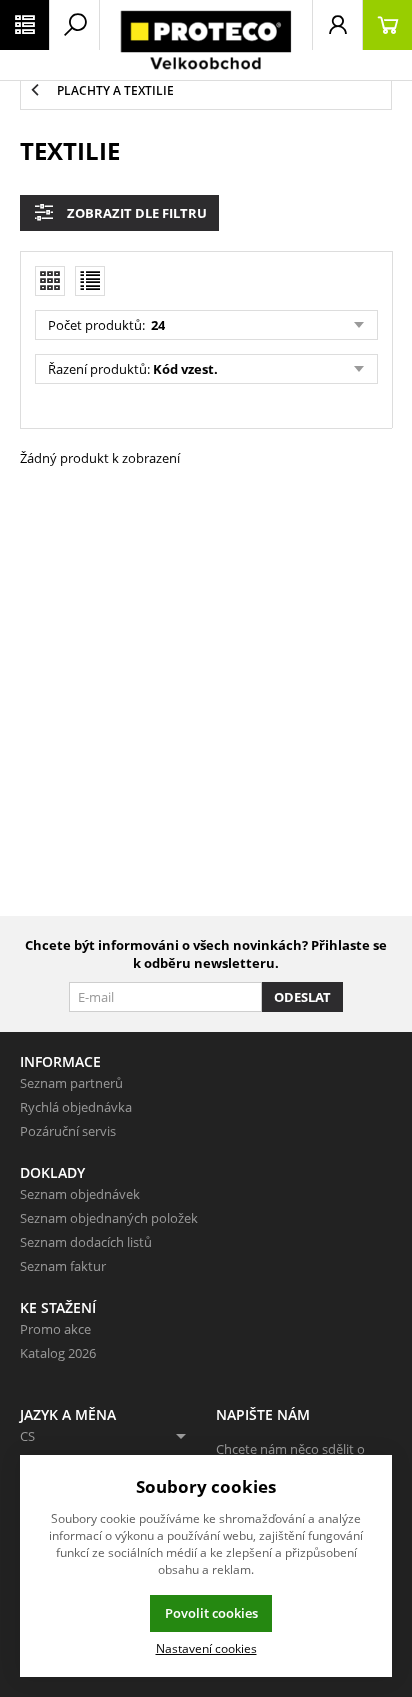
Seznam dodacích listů (86, 1242)
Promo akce (55, 1329)
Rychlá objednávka (76, 1107)
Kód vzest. (185, 369)
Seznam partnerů (71, 1083)
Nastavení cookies (206, 1648)
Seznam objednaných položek (109, 1218)
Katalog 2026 (58, 1353)
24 (156, 325)
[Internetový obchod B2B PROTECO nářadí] (206, 40)
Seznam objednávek (80, 1194)
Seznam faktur (63, 1266)
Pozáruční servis (68, 1131)
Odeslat (302, 997)
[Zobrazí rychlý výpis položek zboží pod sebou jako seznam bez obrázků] (90, 281)
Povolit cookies (211, 1613)
